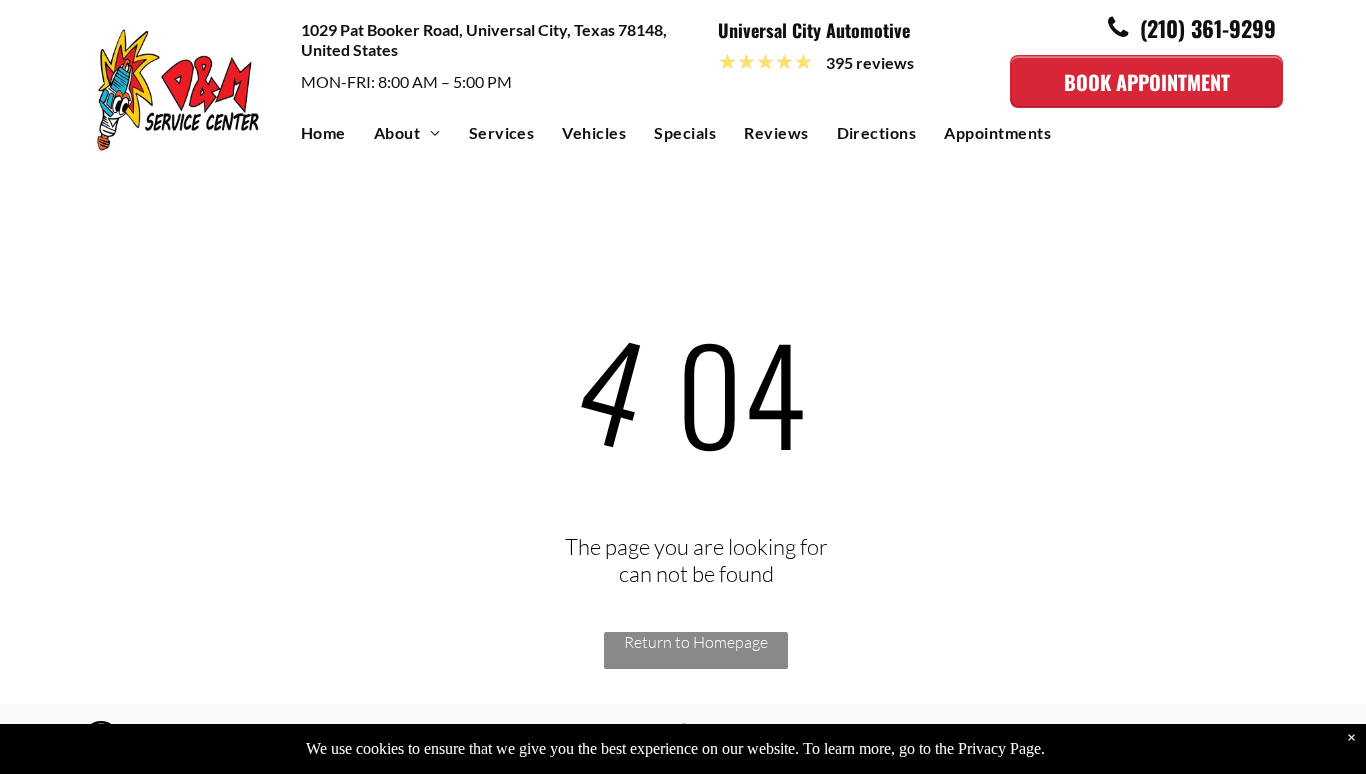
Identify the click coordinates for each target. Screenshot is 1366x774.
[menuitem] (337, 137)
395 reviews (870, 62)
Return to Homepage (696, 642)
